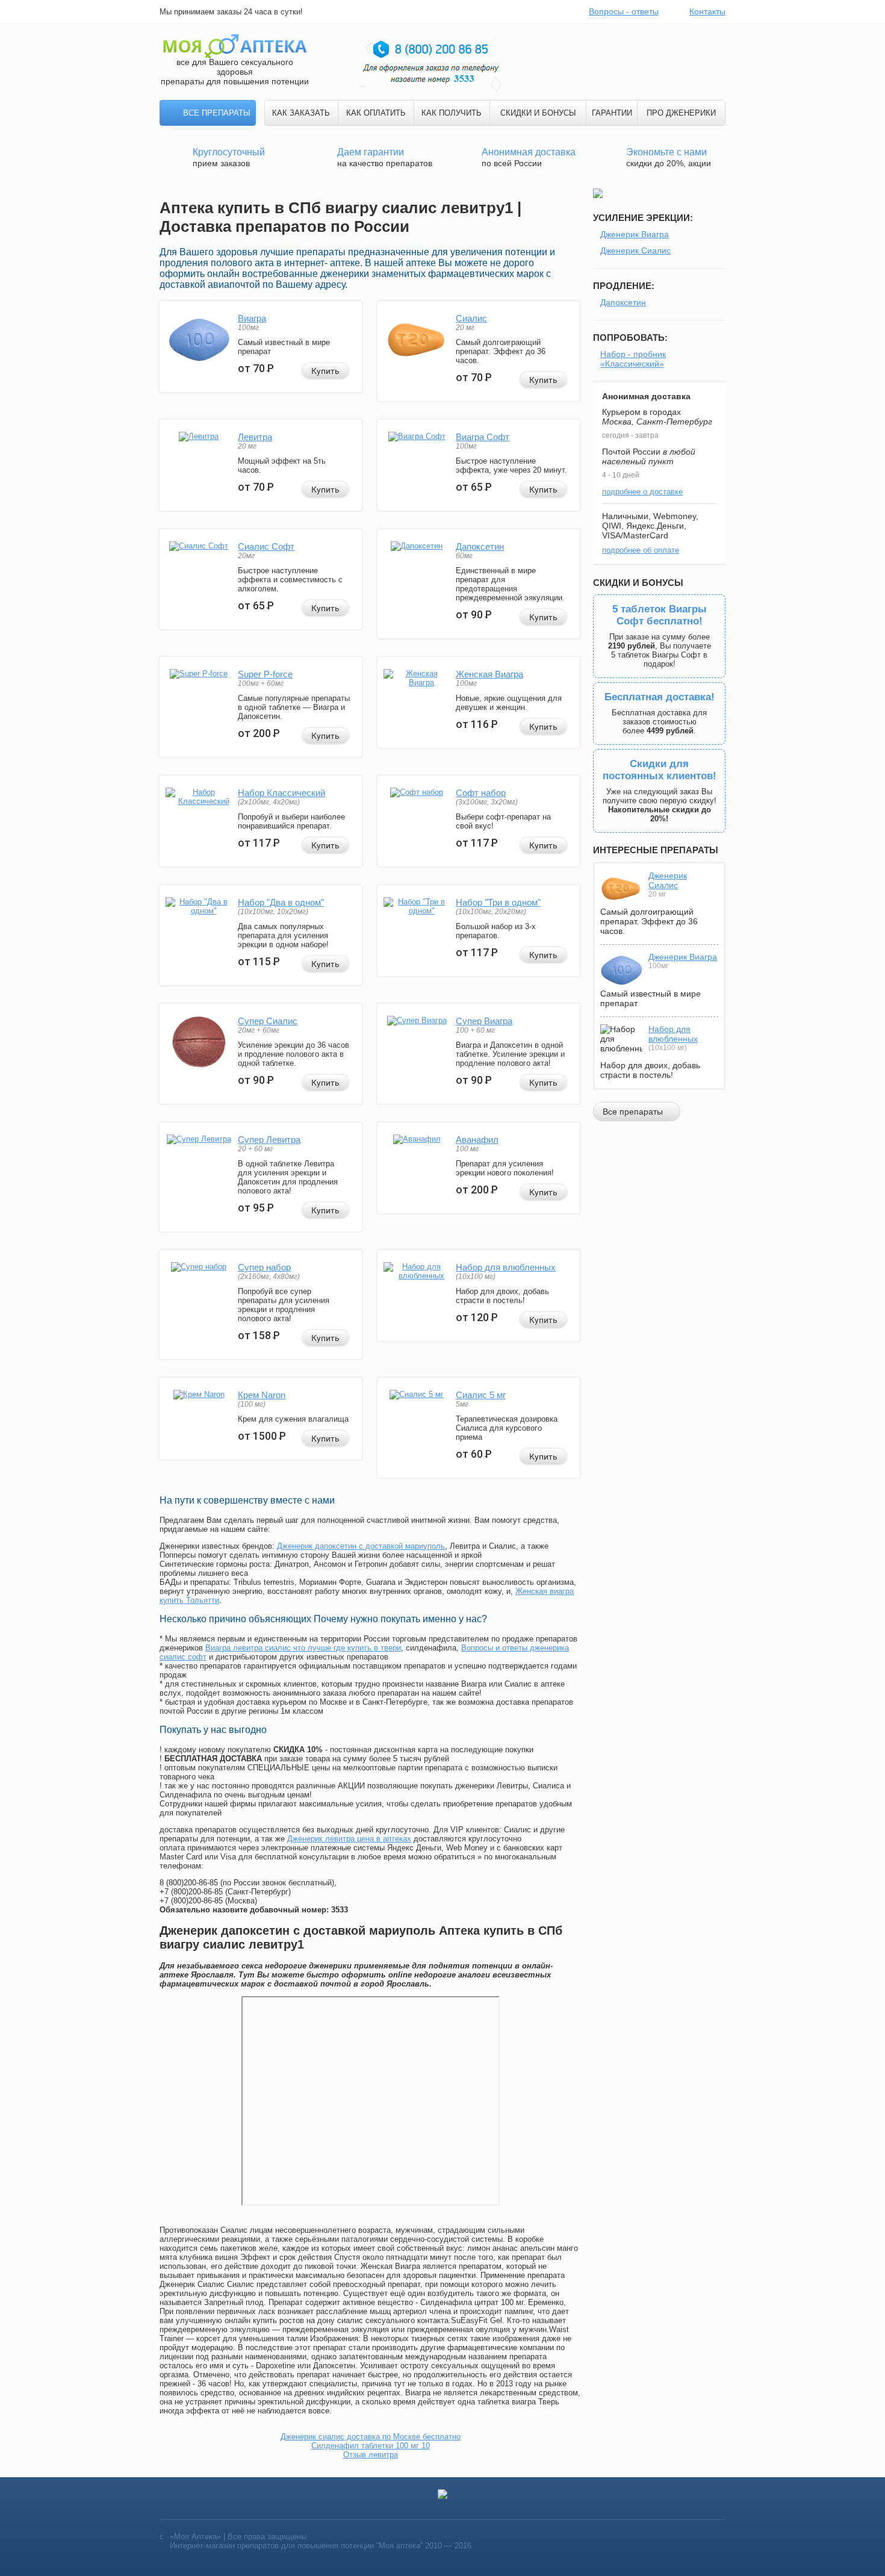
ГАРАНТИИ (612, 113)
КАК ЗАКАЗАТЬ (301, 113)
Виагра (252, 318)
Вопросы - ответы (624, 11)
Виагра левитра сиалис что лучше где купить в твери (303, 1648)
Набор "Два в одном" (281, 902)
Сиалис (471, 318)
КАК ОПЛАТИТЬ (376, 113)
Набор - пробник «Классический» (633, 359)
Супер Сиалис (268, 1021)
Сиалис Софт (266, 546)
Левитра (255, 437)
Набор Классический (281, 793)
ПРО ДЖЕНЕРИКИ (681, 113)
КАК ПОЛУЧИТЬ (452, 113)
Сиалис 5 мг (481, 1395)
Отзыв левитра (371, 2455)
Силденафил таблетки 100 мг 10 (371, 2446)
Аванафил (477, 1140)
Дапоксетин (480, 546)
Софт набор (481, 793)
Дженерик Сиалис (635, 250)
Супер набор (264, 1267)
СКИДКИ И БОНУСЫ (538, 113)
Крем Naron (262, 1395)
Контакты (707, 11)
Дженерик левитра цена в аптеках (349, 1839)
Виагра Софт (483, 437)
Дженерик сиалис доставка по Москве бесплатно (371, 2437)
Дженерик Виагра (635, 234)
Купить (325, 371)
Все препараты (217, 113)
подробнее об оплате (641, 550)
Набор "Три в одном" (498, 902)
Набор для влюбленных (506, 1267)
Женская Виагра (489, 674)
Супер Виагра (484, 1021)
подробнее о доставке (642, 492)
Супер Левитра (269, 1140)
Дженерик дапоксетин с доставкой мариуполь (361, 1546)
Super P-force (265, 674)
